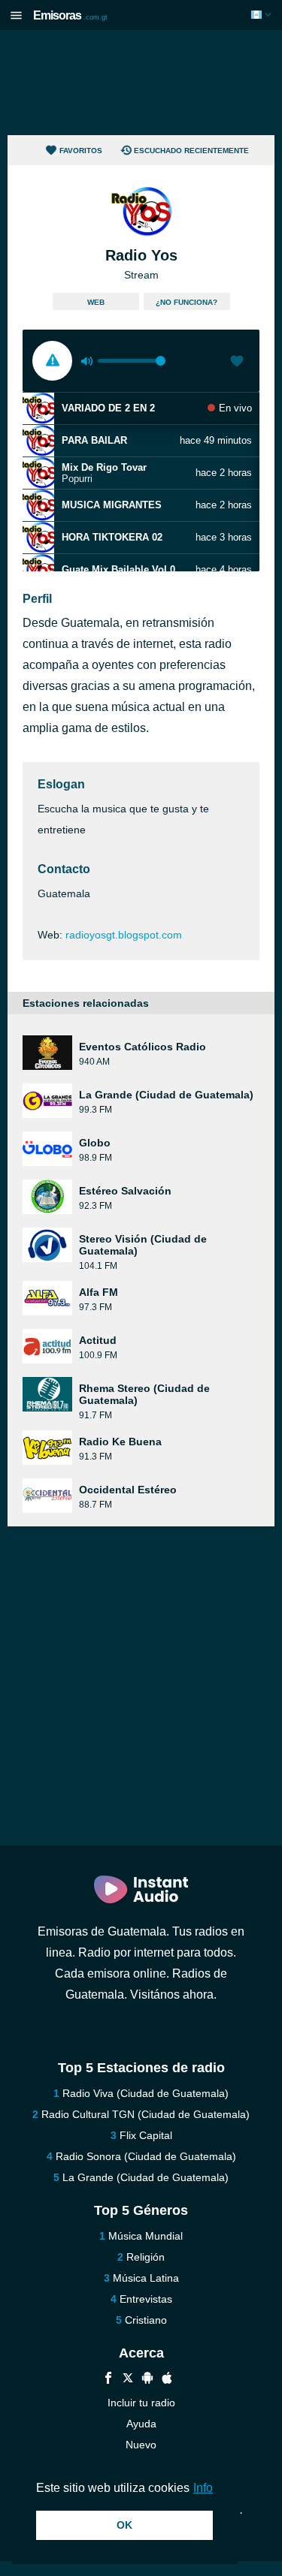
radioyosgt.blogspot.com (124, 935)
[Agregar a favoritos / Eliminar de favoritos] (237, 363)
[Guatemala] (263, 15)
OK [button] (124, 2525)
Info (203, 2488)
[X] (128, 2380)
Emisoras (70, 15)
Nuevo (141, 2445)
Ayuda (141, 2424)
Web (96, 302)
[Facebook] (108, 2380)
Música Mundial (146, 2236)
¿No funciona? (186, 302)
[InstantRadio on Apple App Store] (167, 2380)
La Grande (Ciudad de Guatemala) (146, 2177)
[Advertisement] (141, 83)
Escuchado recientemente (191, 151)
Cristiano (146, 2320)
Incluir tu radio (141, 2403)
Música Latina (146, 2278)
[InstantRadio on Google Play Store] (147, 2380)
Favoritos (81, 151)
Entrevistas (146, 2299)
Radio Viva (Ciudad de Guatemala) (146, 2093)
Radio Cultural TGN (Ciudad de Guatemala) (146, 2114)
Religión (146, 2257)
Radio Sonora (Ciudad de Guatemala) (146, 2156)
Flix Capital (146, 2135)
